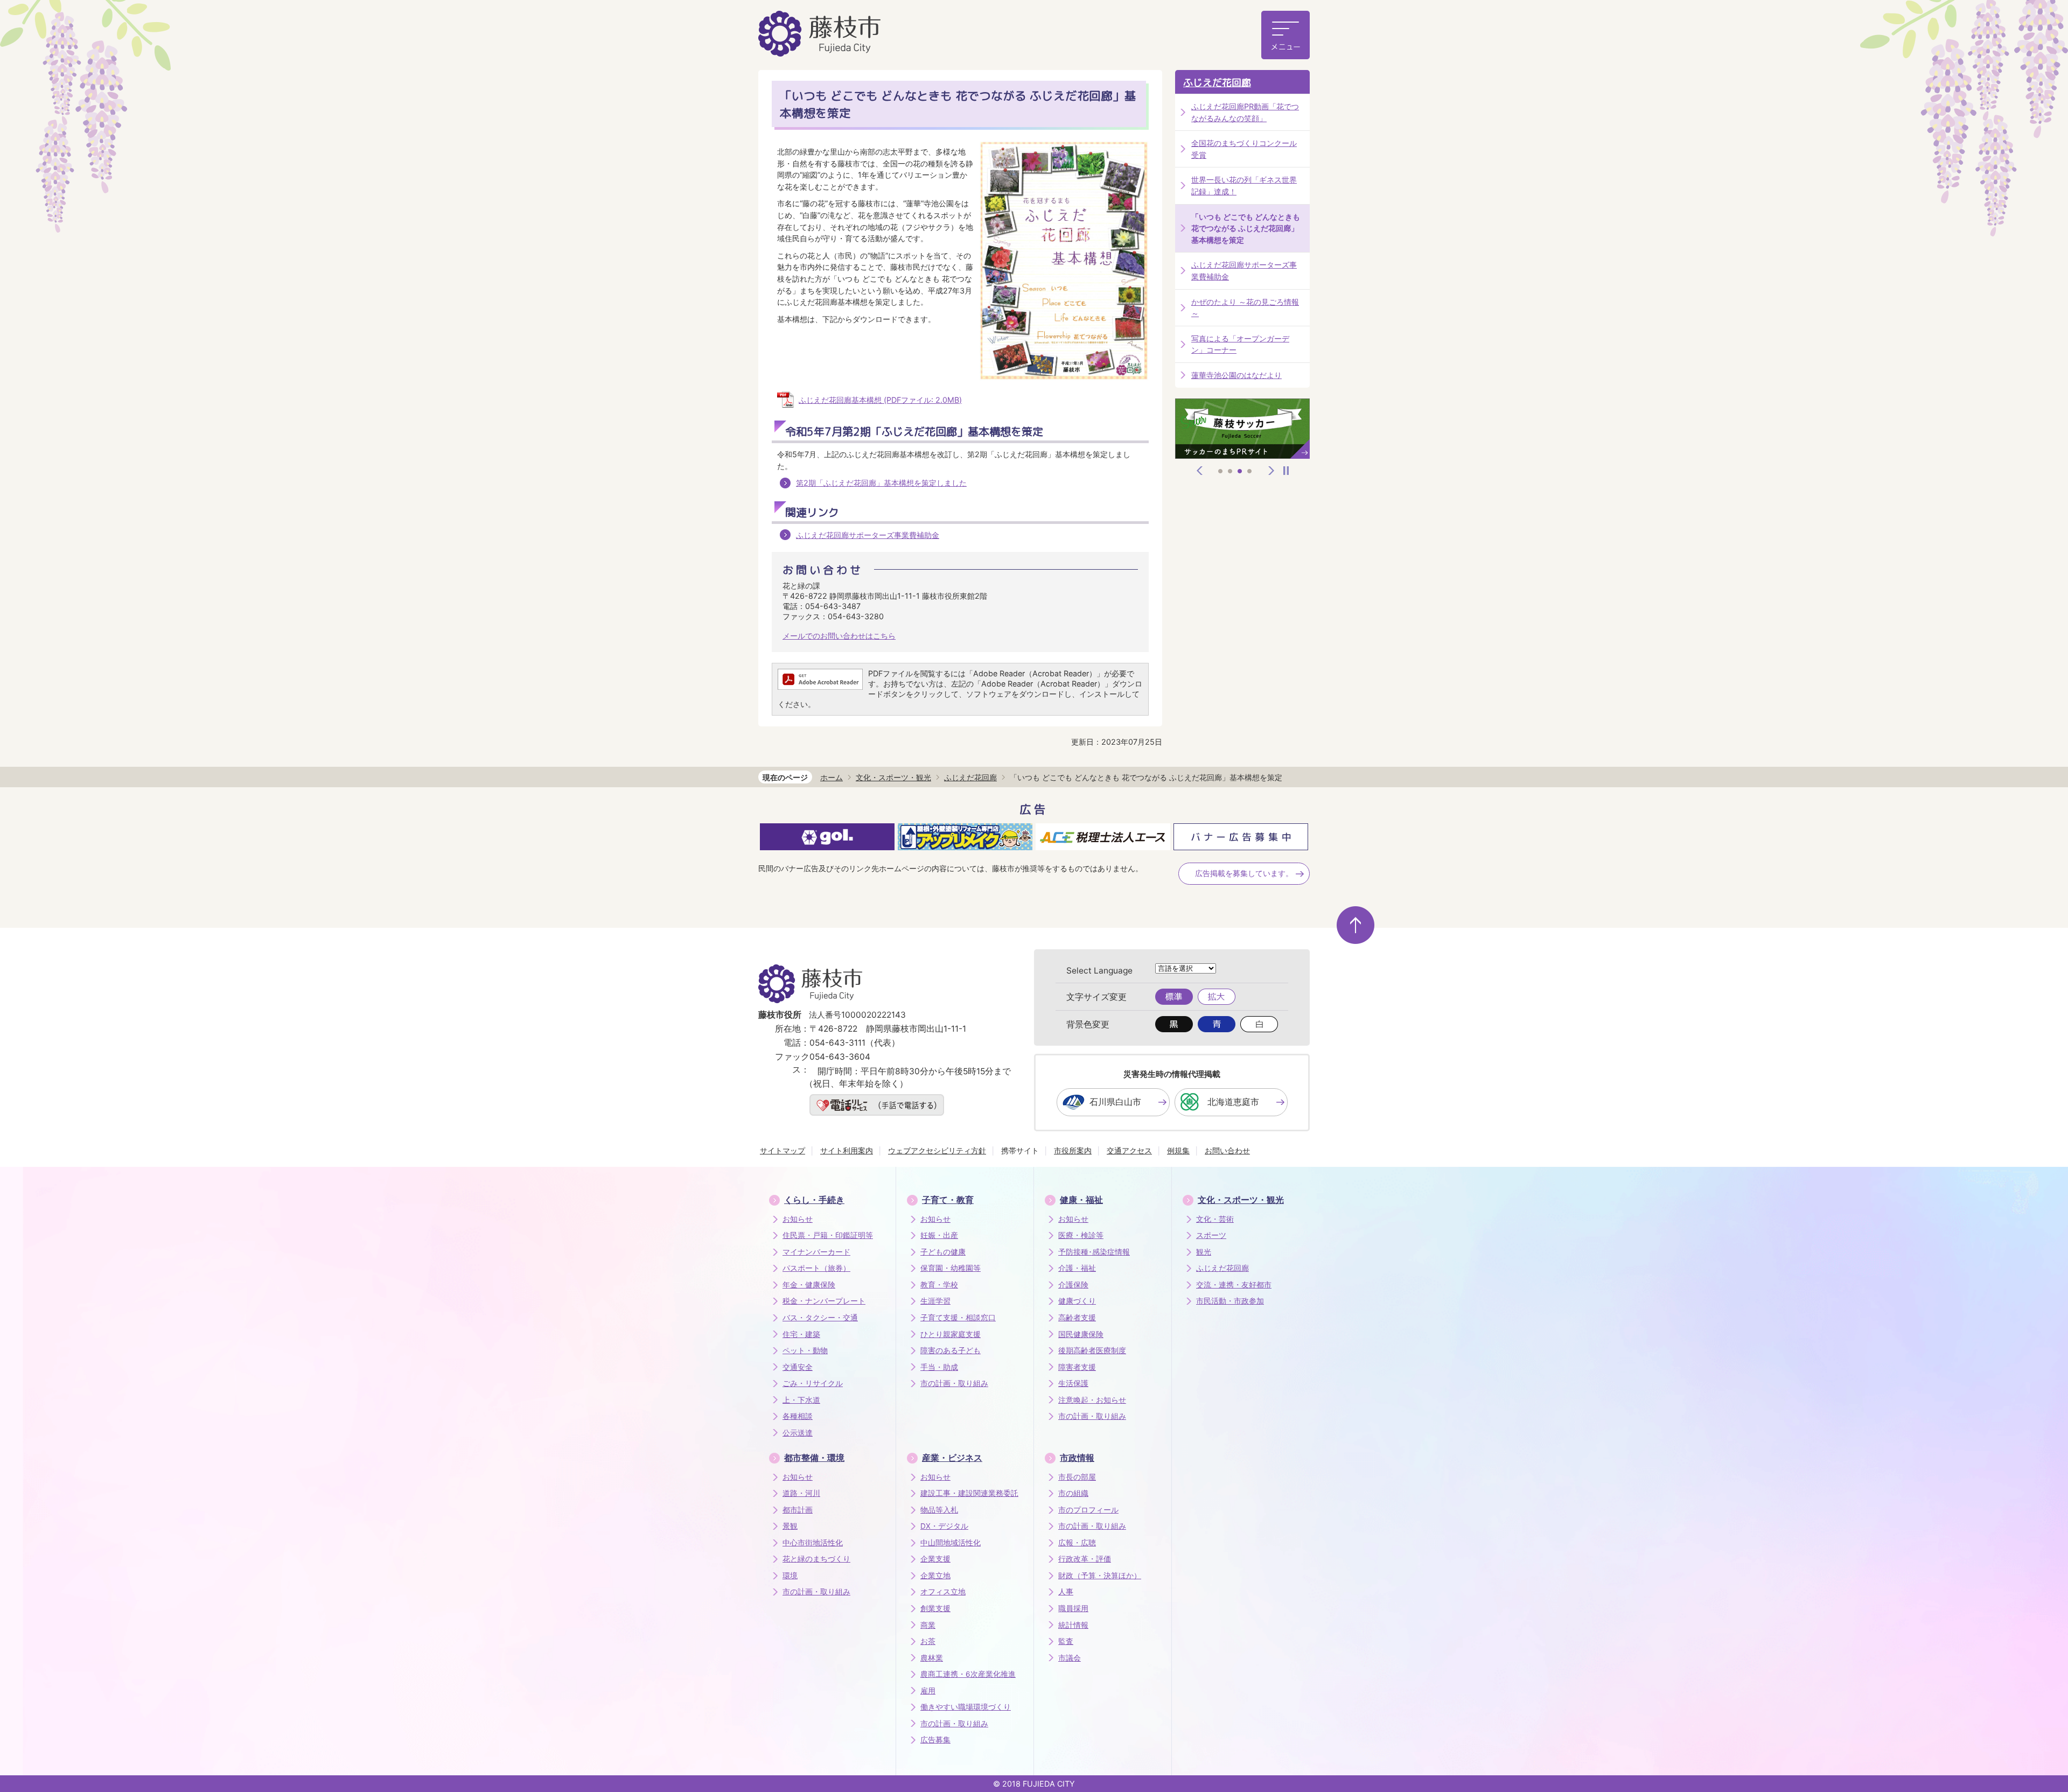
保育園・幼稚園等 (951, 1268)
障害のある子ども (951, 1350)
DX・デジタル (944, 1526)
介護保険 (1073, 1285)
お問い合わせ (1227, 1150)
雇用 (928, 1691)
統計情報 (1073, 1625)
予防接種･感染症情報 (1094, 1252)
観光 (1204, 1252)
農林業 (932, 1658)
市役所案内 (1073, 1150)
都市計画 (798, 1510)
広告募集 (935, 1740)
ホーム (832, 777)
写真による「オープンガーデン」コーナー (1240, 344)
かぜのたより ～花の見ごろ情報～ (1245, 308)
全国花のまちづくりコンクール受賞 (1244, 149)
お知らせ (798, 1219)
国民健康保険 (1081, 1334)
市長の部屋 (1077, 1477)
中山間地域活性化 (951, 1543)
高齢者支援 (1077, 1318)
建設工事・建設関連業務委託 (969, 1493)
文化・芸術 (1215, 1219)
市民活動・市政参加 (1230, 1301)
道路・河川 (801, 1493)
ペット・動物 (805, 1350)
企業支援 (935, 1559)
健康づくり (1077, 1301)
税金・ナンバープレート (824, 1301)
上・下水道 (801, 1400)
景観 (790, 1526)
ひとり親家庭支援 (951, 1334)
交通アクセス (1129, 1150)
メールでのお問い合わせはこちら (839, 636)
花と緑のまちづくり (816, 1559)
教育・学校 (939, 1285)
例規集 (1178, 1150)
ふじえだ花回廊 (1217, 83)
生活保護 (1073, 1383)
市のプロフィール (1088, 1510)
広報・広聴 (1077, 1543)
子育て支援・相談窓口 (958, 1318)
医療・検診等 (1081, 1235)
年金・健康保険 (809, 1285)
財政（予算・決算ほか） (1100, 1576)
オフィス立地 (943, 1592)
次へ (1271, 471)
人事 (1066, 1592)
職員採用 (1073, 1608)
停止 (1286, 471)
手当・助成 (939, 1367)
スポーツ (1211, 1235)
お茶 (928, 1641)
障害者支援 (1077, 1367)
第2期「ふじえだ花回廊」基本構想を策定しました (881, 483)
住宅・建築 (801, 1334)
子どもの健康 (943, 1252)
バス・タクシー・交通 (820, 1318)
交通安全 (798, 1367)
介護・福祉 (1077, 1268)
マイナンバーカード (816, 1252)
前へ (1200, 471)
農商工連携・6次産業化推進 (968, 1674)
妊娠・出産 (939, 1235)
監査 (1066, 1641)
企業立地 (935, 1576)
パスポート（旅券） (816, 1268)
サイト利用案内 (847, 1150)
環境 (790, 1576)
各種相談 (798, 1416)
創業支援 (935, 1608)
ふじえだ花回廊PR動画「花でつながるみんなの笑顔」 (1245, 112)
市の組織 (1073, 1493)
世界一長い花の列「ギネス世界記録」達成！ (1244, 185)
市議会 (1070, 1658)
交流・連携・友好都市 (1234, 1285)
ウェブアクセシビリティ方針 (937, 1150)
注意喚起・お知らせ (1092, 1400)
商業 (928, 1625)
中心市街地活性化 (813, 1543)
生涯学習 (935, 1301)
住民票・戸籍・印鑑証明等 (828, 1235)
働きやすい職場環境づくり (966, 1707)
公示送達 (798, 1433)
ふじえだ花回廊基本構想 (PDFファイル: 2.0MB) (880, 400)
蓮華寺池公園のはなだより (1236, 375)
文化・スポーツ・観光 (893, 777)
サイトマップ (783, 1150)
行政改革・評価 (1085, 1559)
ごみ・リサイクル (813, 1383)
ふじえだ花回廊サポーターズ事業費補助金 (868, 535)
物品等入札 (939, 1510)
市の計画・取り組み (954, 1383)
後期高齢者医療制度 (1092, 1350)
